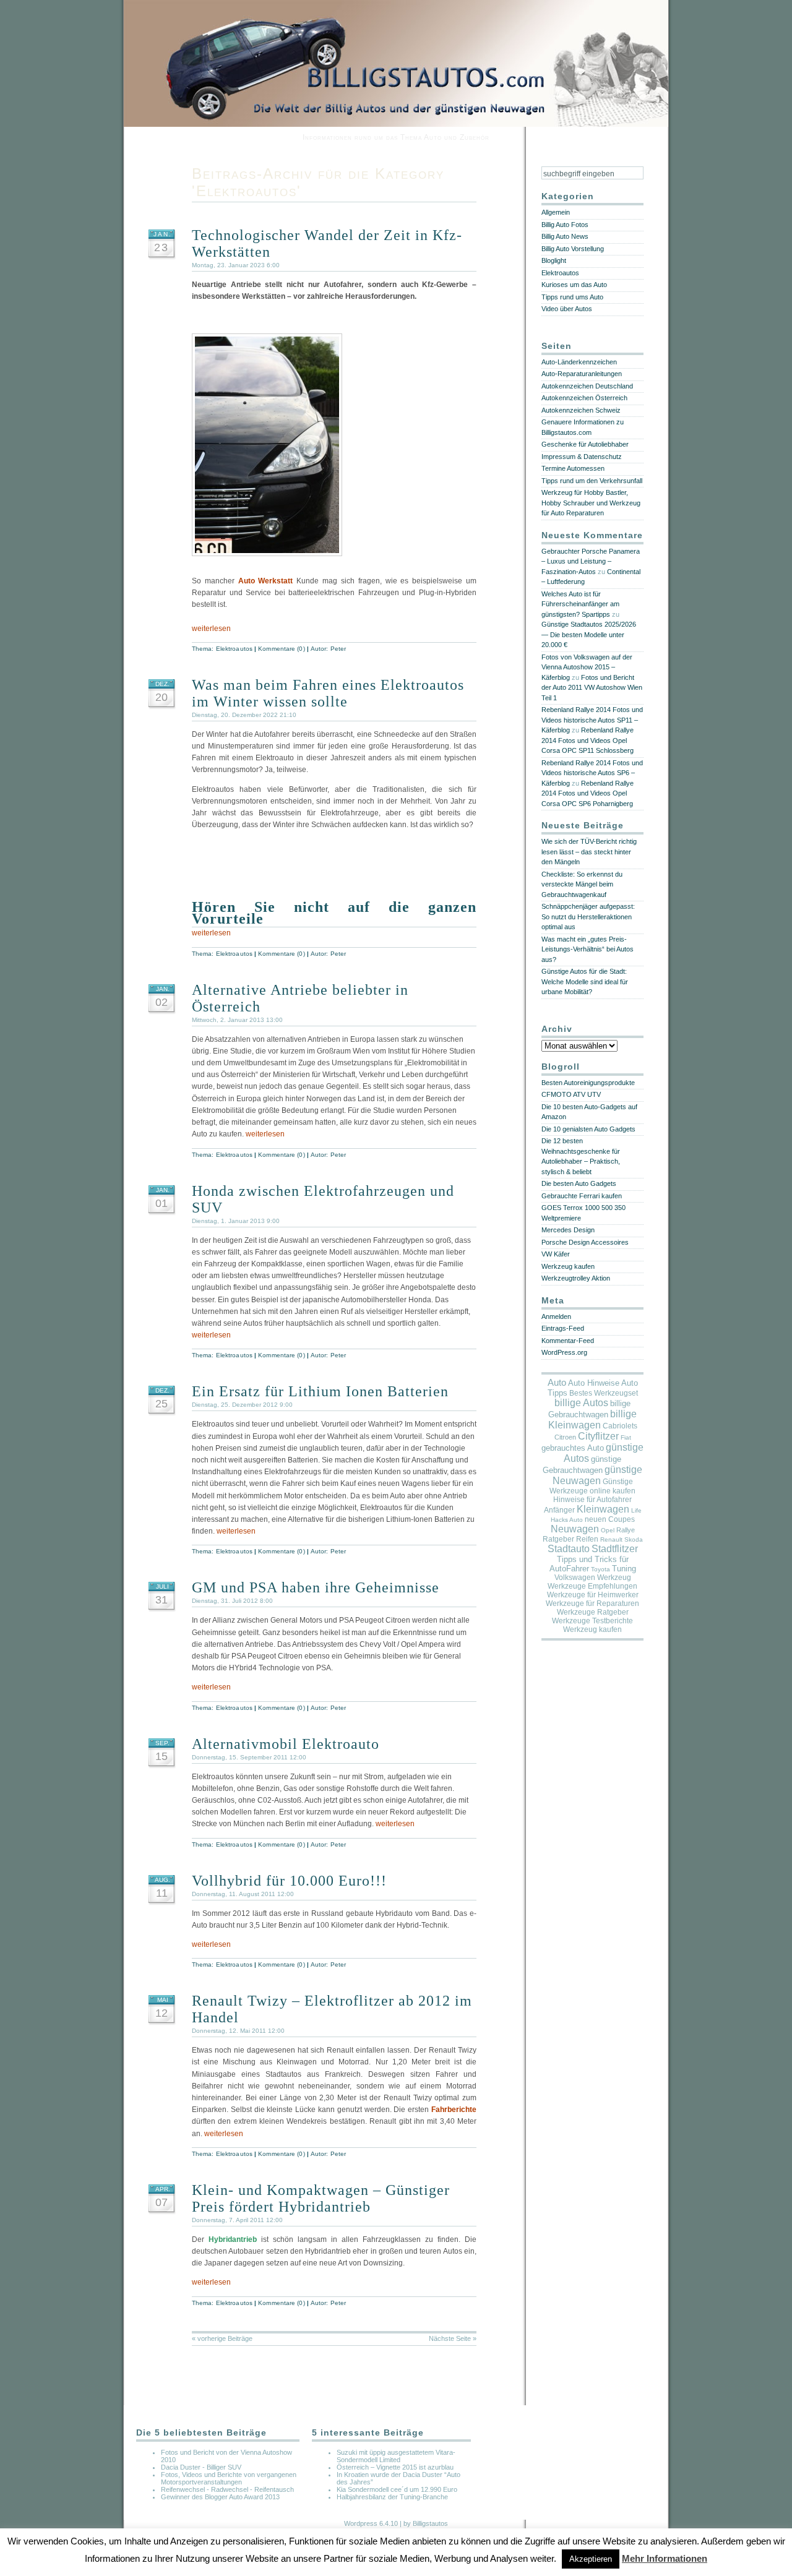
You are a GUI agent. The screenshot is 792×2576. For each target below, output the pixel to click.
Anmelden (556, 1316)
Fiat (626, 1437)
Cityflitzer (598, 1436)
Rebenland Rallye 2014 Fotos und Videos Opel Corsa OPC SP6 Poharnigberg (588, 793)
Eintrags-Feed (563, 1328)
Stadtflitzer (615, 1549)
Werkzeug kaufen (568, 1266)
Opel (608, 1530)
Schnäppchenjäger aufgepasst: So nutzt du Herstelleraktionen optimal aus (588, 917)
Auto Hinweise (594, 1383)
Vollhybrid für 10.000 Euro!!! (289, 1881)
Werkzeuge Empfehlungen (592, 1586)
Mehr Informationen (665, 2558)
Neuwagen (575, 1529)
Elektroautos (234, 649)
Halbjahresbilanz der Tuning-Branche (392, 2497)
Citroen (565, 1437)
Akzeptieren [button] (591, 2559)
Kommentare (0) (281, 649)
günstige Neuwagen (598, 1475)
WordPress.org (564, 1352)
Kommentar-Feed (568, 1341)
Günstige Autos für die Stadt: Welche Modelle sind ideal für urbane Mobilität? (585, 981)
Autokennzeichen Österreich (584, 398)
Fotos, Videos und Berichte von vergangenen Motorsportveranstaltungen (229, 2478)
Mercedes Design (568, 1230)
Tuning (624, 1569)
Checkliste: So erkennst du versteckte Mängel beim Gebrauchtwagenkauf (582, 884)
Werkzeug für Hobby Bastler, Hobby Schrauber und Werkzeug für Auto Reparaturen (591, 503)
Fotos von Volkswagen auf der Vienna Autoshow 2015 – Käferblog (587, 667)
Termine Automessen (573, 468)
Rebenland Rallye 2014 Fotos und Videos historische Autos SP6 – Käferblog (592, 773)
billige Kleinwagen (593, 1419)
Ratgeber (558, 1539)
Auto (557, 1382)
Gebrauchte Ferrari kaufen (582, 1196)
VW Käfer (556, 1254)
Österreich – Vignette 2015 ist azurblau (395, 2467)
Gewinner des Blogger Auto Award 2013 (220, 2497)
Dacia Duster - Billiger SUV (201, 2467)
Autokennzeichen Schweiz (581, 410)
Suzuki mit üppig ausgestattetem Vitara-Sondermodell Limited (396, 2456)
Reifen (587, 1539)
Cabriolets (620, 1426)
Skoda (634, 1539)
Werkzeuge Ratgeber (593, 1612)
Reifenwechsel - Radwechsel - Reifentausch (227, 2489)
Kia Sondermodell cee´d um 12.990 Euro (397, 2489)
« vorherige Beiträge (222, 2338)
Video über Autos (567, 309)
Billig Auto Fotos (565, 225)
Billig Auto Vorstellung (573, 249)
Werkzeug (614, 1578)
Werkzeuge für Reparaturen (592, 1604)
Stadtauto (569, 1549)
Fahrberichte (454, 2110)
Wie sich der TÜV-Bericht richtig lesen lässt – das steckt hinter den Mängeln (589, 852)
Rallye (626, 1530)
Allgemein (556, 212)
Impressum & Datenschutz (582, 457)
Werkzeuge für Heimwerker (593, 1595)
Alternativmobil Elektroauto (286, 1744)
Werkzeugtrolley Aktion (576, 1278)
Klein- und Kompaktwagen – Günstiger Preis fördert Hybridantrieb (321, 2198)
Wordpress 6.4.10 (371, 2523)
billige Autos (581, 1403)
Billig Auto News (565, 236)
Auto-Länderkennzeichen (579, 362)
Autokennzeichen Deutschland (587, 386)
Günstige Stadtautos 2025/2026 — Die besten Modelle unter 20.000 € (589, 634)
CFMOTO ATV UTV (571, 1094)
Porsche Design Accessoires (585, 1242)
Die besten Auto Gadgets (579, 1183)
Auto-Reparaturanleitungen (582, 374)
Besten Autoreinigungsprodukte (588, 1083)
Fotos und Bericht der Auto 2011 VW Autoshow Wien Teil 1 (592, 688)
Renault (611, 1539)
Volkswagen (575, 1578)
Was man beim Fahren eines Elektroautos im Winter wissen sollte (328, 693)
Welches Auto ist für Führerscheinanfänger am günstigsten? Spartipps (580, 604)
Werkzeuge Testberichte (592, 1621)
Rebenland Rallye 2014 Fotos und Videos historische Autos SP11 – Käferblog (592, 720)
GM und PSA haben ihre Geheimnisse (316, 1587)
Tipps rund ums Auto (572, 297)
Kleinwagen (603, 1509)
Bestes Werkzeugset (604, 1393)
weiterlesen (211, 629)
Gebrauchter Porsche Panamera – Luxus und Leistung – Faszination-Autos (591, 561)
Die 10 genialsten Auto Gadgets (588, 1129)
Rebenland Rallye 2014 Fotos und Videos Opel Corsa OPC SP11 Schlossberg (588, 740)
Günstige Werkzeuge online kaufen (592, 1486)
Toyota (600, 1569)
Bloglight (554, 260)
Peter (338, 649)
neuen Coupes (610, 1519)
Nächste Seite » (453, 2338)
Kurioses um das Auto (574, 285)
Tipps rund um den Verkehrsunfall (592, 481)
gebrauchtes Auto (573, 1448)
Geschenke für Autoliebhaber (585, 444)
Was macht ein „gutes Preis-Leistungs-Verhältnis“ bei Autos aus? (588, 949)
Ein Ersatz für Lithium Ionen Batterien (320, 1391)
